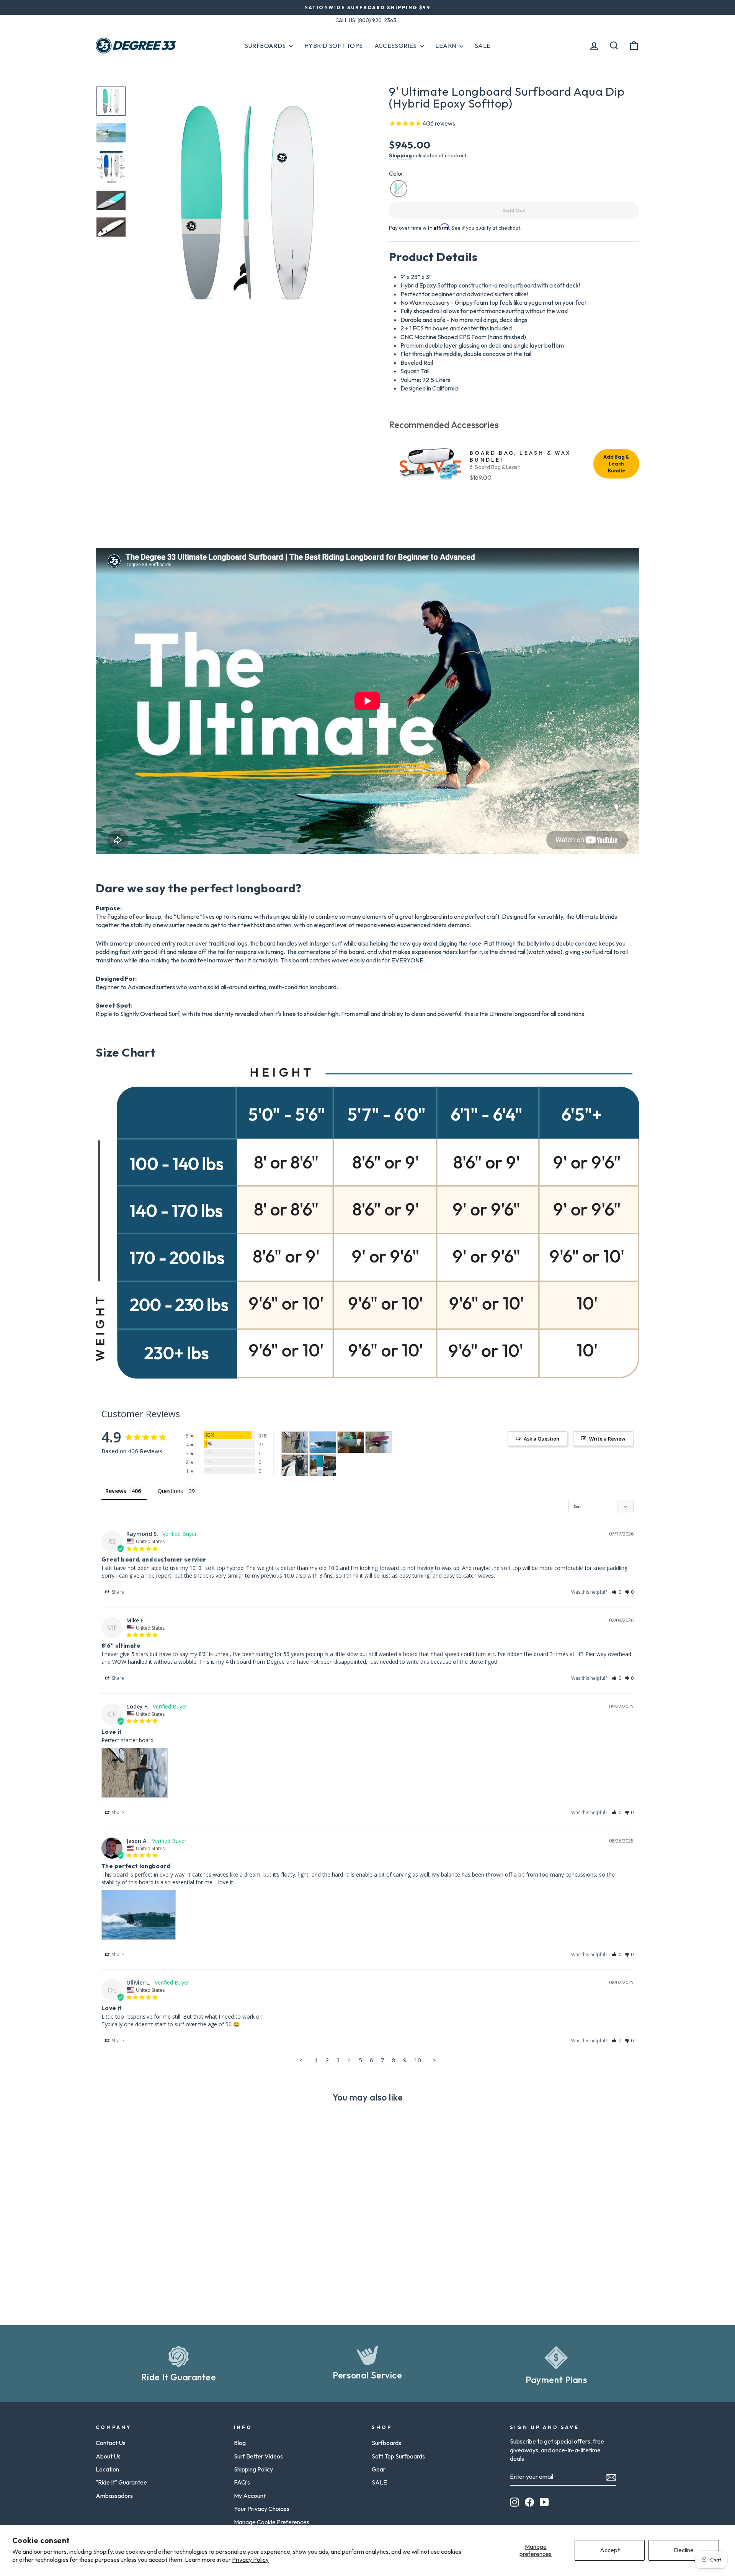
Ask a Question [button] (541, 1439)
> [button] (434, 2060)
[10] (323, 1442)
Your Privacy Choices (262, 2509)
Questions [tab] (170, 1491)
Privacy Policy (250, 2560)
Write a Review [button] (607, 1439)
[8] (351, 1442)
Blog (240, 2443)
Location (107, 2469)
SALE (379, 2482)
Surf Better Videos (258, 2456)
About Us (108, 2456)
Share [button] (117, 1592)
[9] (295, 1442)
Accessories (396, 46)
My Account (250, 2496)
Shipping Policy (253, 2469)
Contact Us (111, 2443)
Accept (610, 2550)
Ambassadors (114, 2496)
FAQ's (242, 2482)
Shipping (400, 155)
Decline (684, 2550)
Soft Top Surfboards (398, 2456)
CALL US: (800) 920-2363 (366, 20)
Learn (446, 46)
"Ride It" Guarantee (121, 2482)
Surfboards (266, 46)
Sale (483, 46)
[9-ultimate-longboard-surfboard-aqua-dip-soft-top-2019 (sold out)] (399, 189)
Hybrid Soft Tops (333, 46)
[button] (617, 1592)
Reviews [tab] (116, 1491)
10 (418, 2060)
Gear (379, 2469)
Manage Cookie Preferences (272, 2522)
